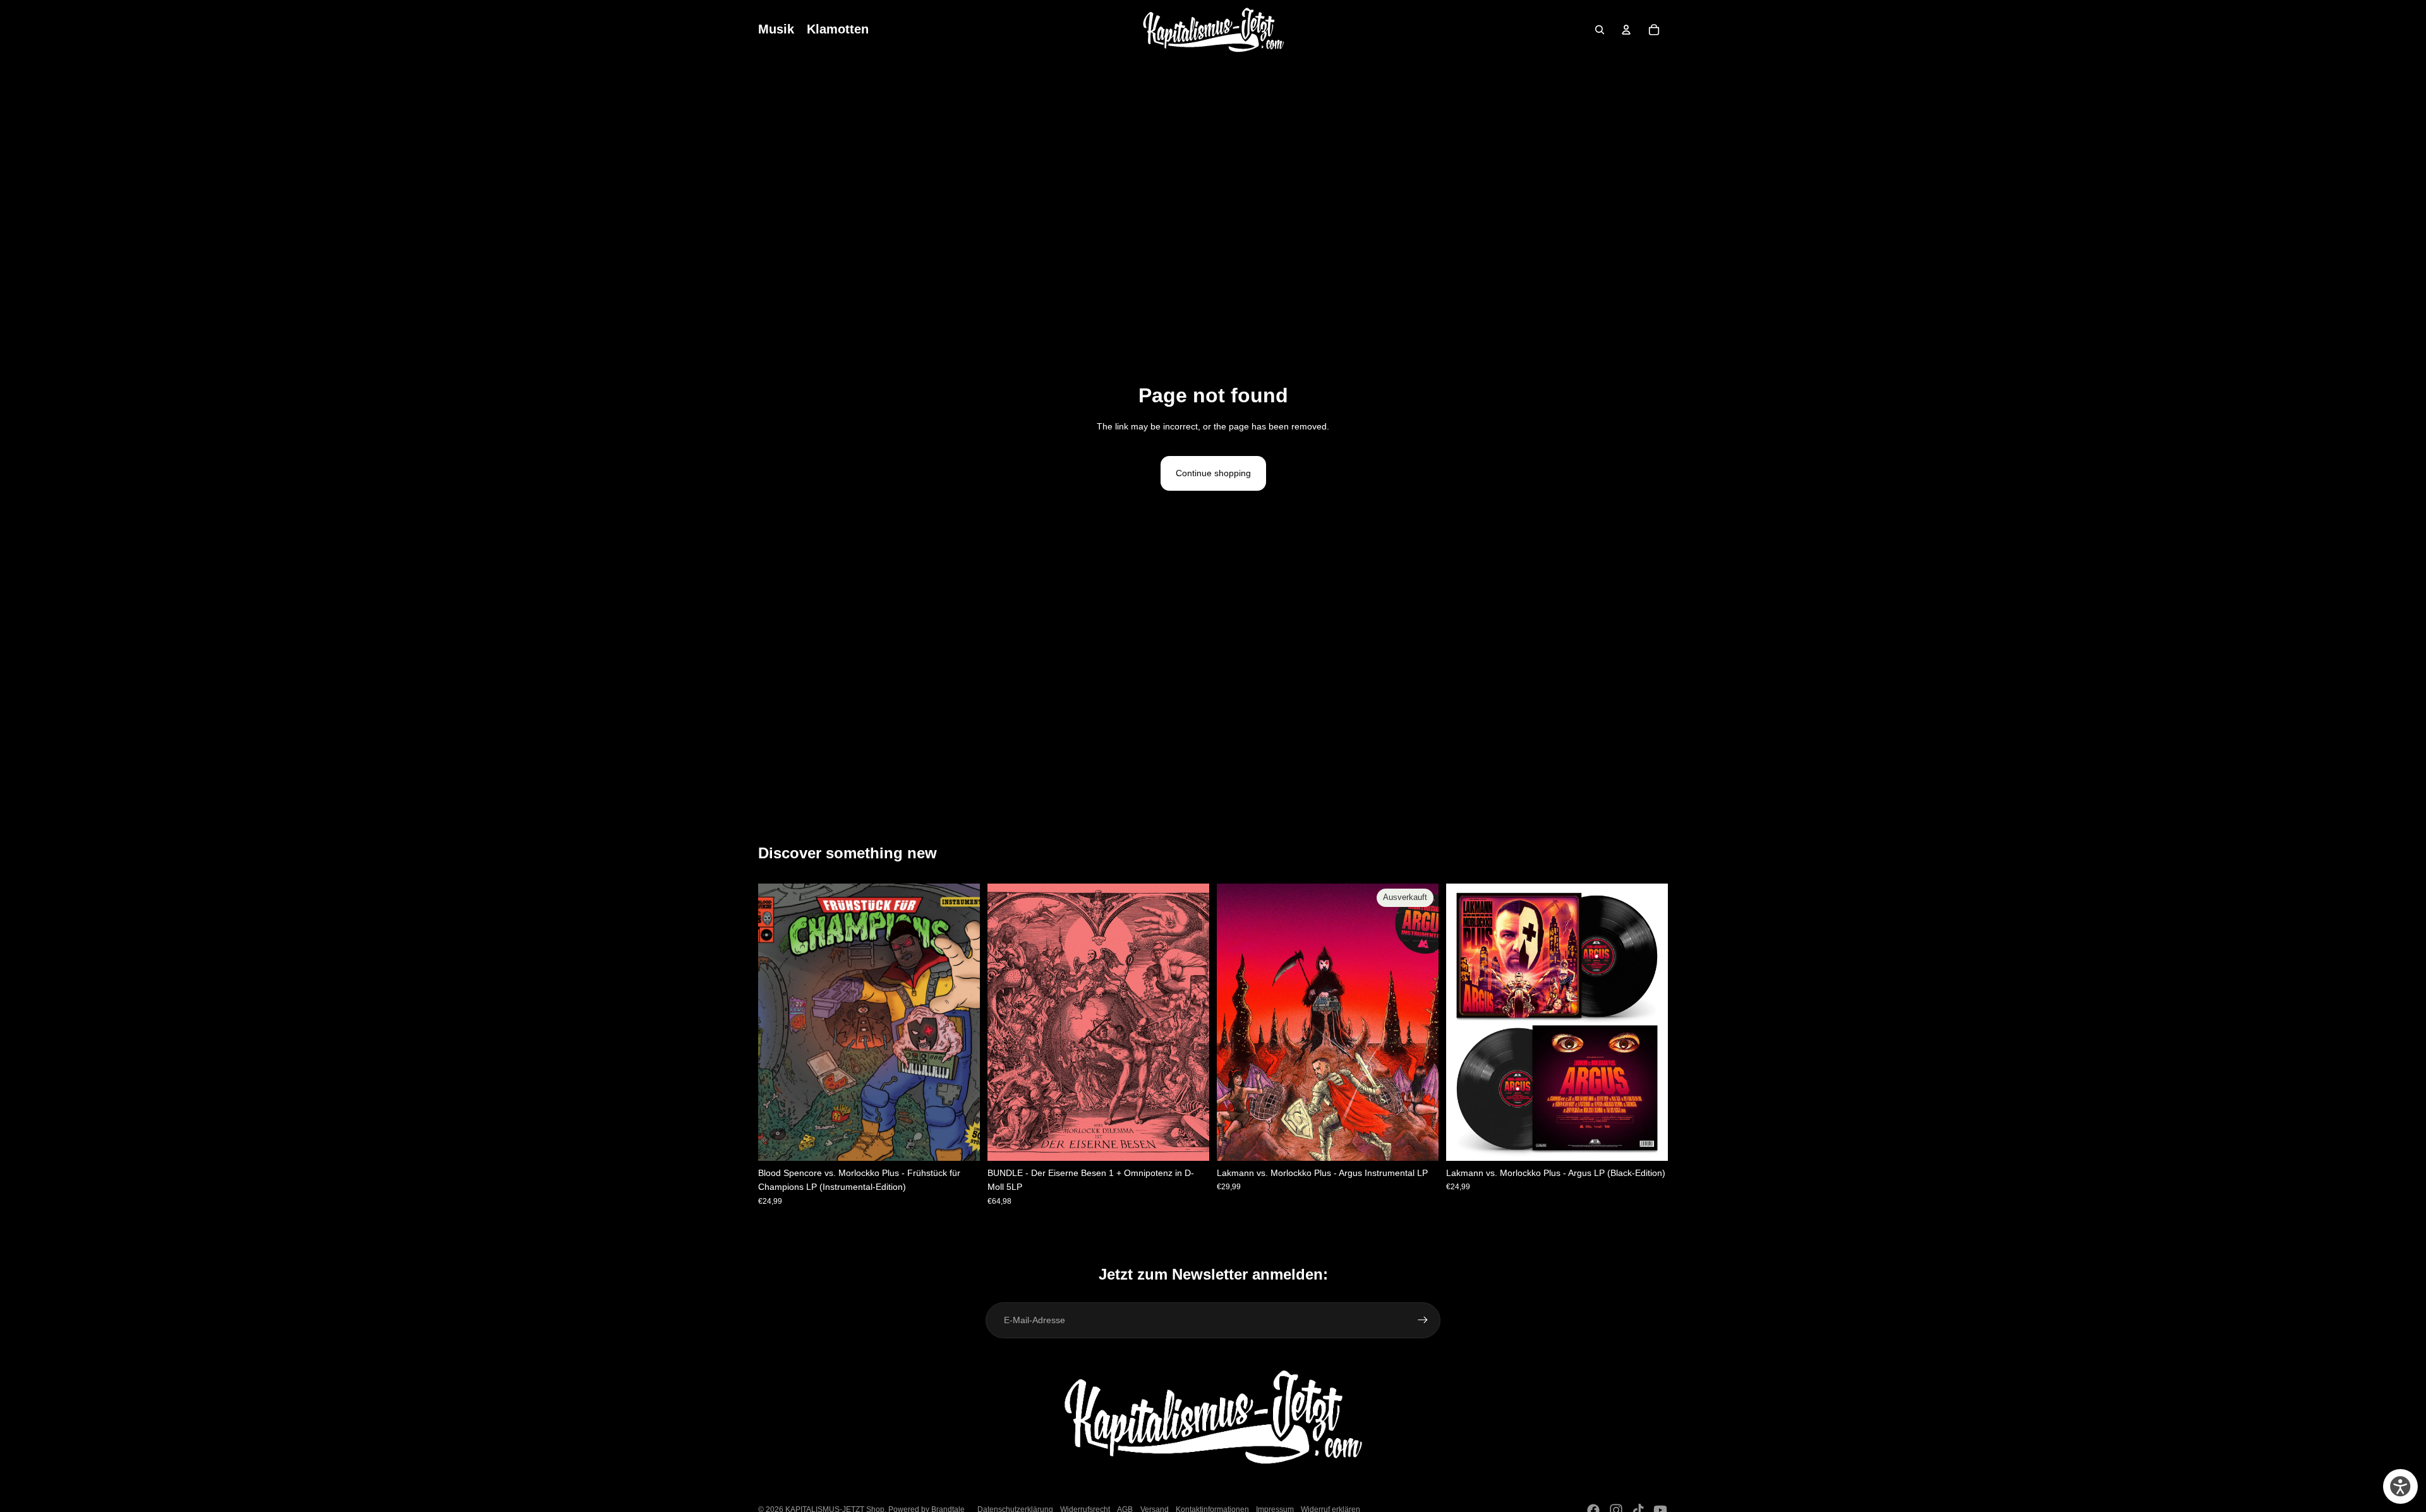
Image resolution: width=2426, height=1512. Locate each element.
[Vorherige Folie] (1236, 1023)
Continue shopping (1213, 473)
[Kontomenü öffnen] (1626, 30)
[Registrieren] (1423, 1320)
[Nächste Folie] (1420, 1023)
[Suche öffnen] (1600, 30)
